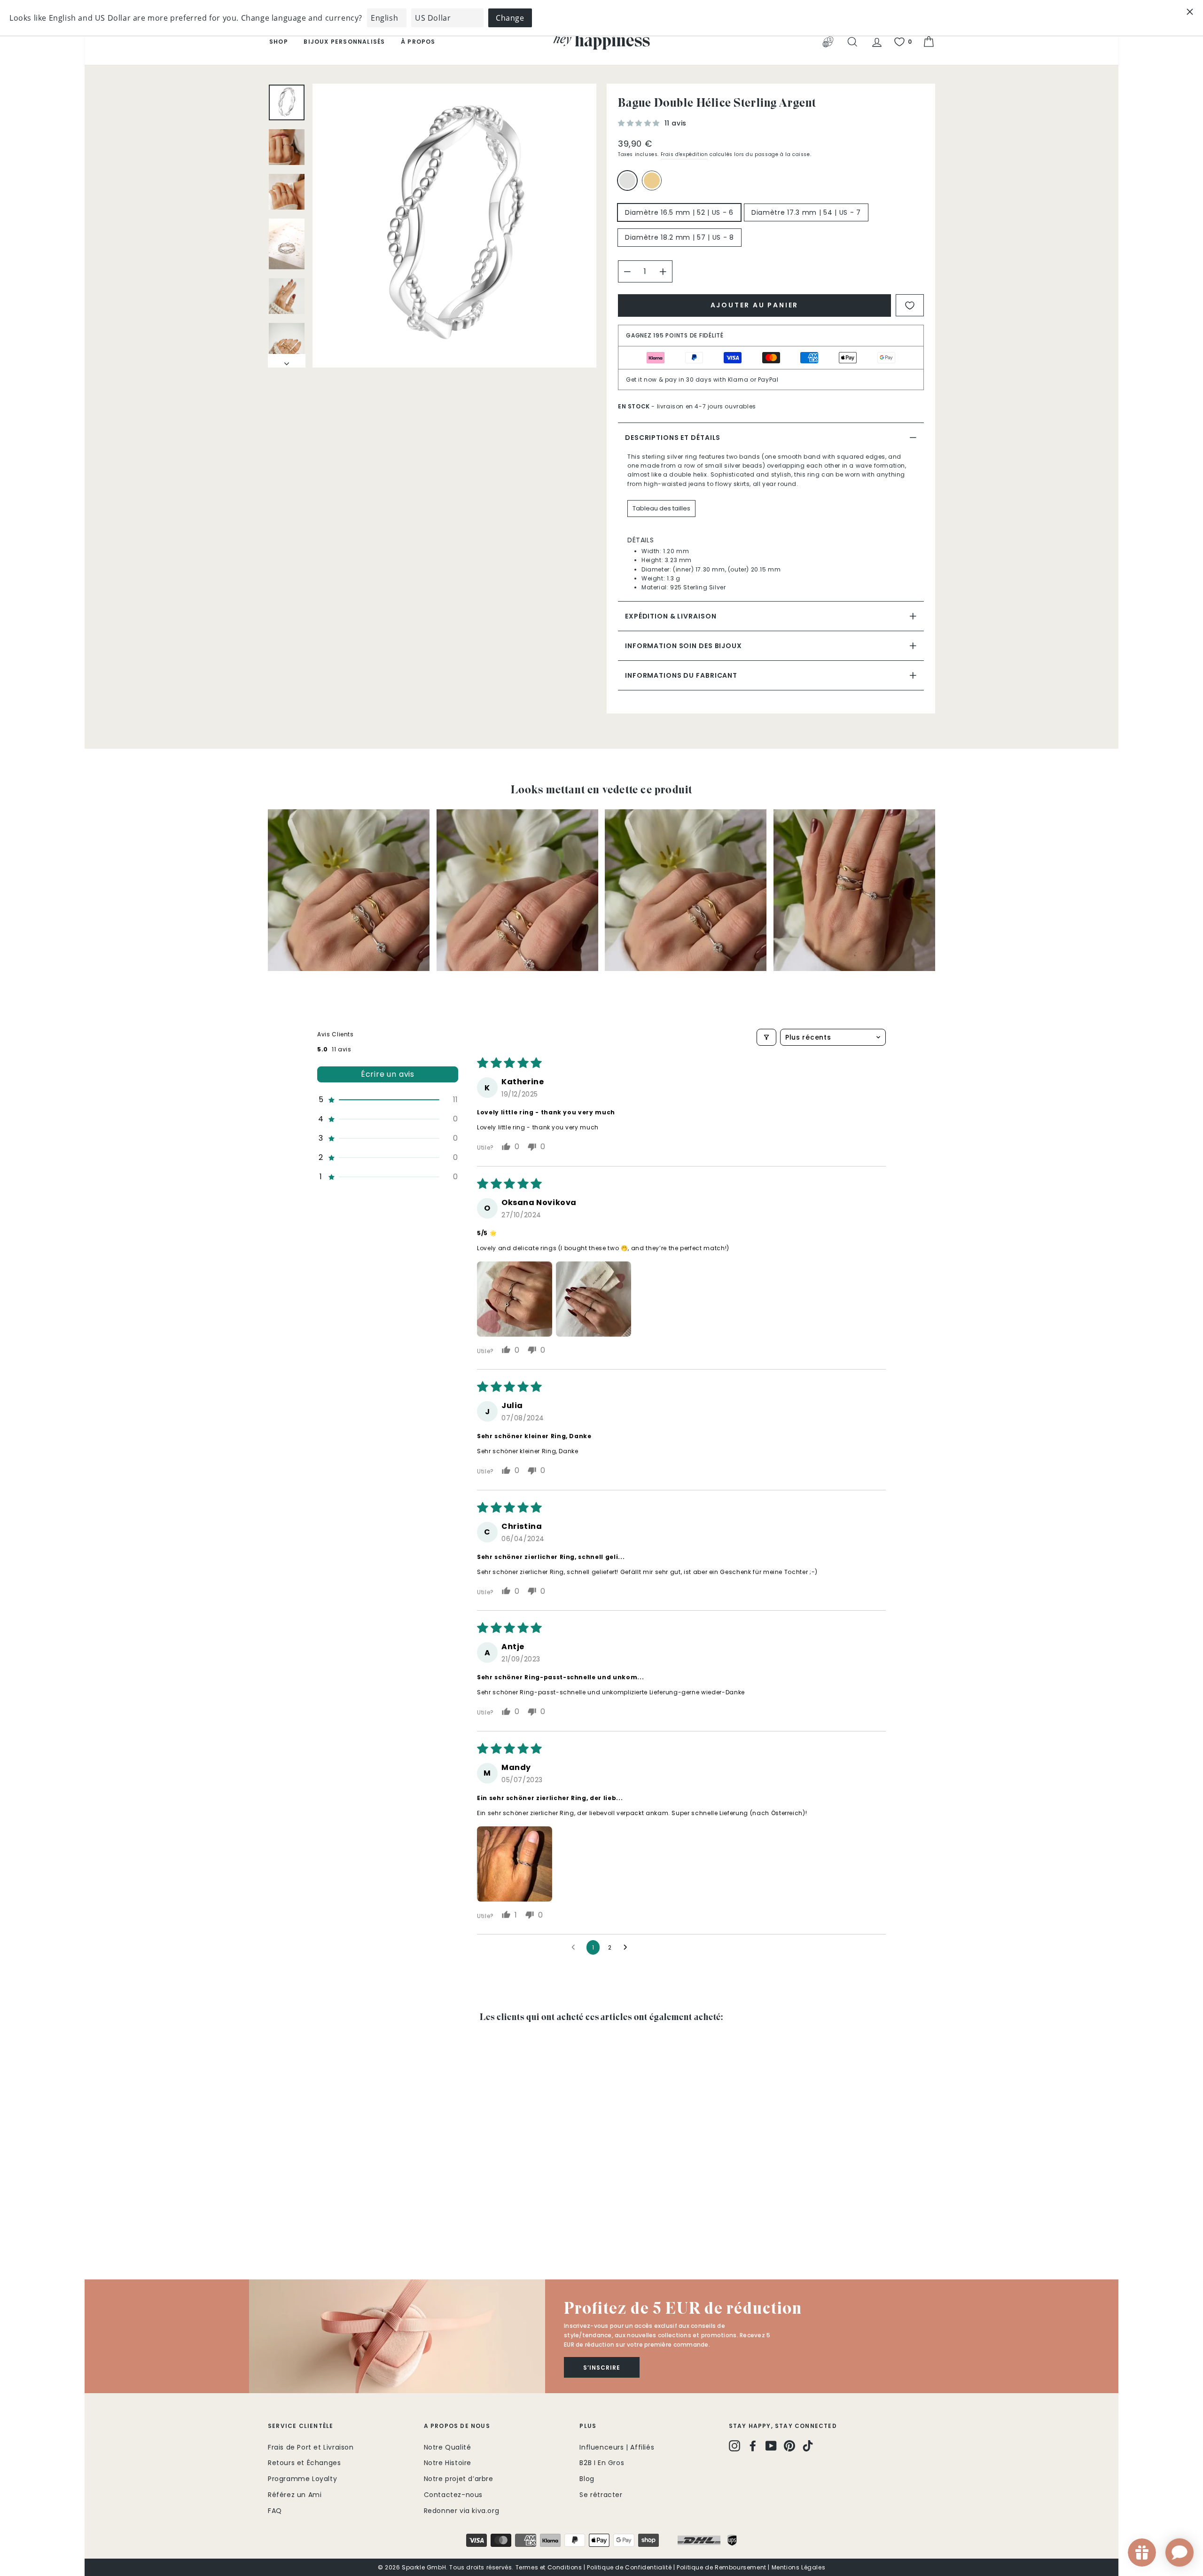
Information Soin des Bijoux (684, 646)
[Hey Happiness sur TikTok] (808, 2446)
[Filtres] (766, 1037)
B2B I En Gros (602, 2463)
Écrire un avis (388, 1074)
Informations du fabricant (681, 675)
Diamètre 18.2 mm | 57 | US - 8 (680, 237)
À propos (418, 42)
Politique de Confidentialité (629, 2567)
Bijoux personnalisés (344, 42)
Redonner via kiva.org (462, 2511)
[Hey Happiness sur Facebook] (753, 2446)
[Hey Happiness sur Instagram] (734, 2446)
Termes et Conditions (549, 2567)
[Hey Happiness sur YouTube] (771, 2446)
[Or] (654, 184)
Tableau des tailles (661, 508)
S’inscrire (602, 2368)
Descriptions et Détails (673, 438)
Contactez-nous (453, 2495)
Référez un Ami (295, 2495)
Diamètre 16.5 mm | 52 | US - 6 (679, 212)
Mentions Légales (799, 2567)
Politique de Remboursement (722, 2567)
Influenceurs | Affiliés (617, 2447)
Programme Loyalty (302, 2479)
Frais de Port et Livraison (311, 2447)
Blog (587, 2479)
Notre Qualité (448, 2447)
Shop (279, 42)
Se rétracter (601, 2495)
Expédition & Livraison (671, 616)
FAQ (275, 2511)
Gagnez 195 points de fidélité (675, 335)
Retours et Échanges (304, 2463)
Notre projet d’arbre (459, 2479)
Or (652, 180)
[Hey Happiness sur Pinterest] (789, 2446)
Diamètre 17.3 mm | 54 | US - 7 (806, 212)
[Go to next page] (628, 1948)
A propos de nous (457, 2426)
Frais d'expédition (684, 154)
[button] (640, 123)
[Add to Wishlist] (910, 305)
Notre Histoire (448, 2463)
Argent (627, 180)
